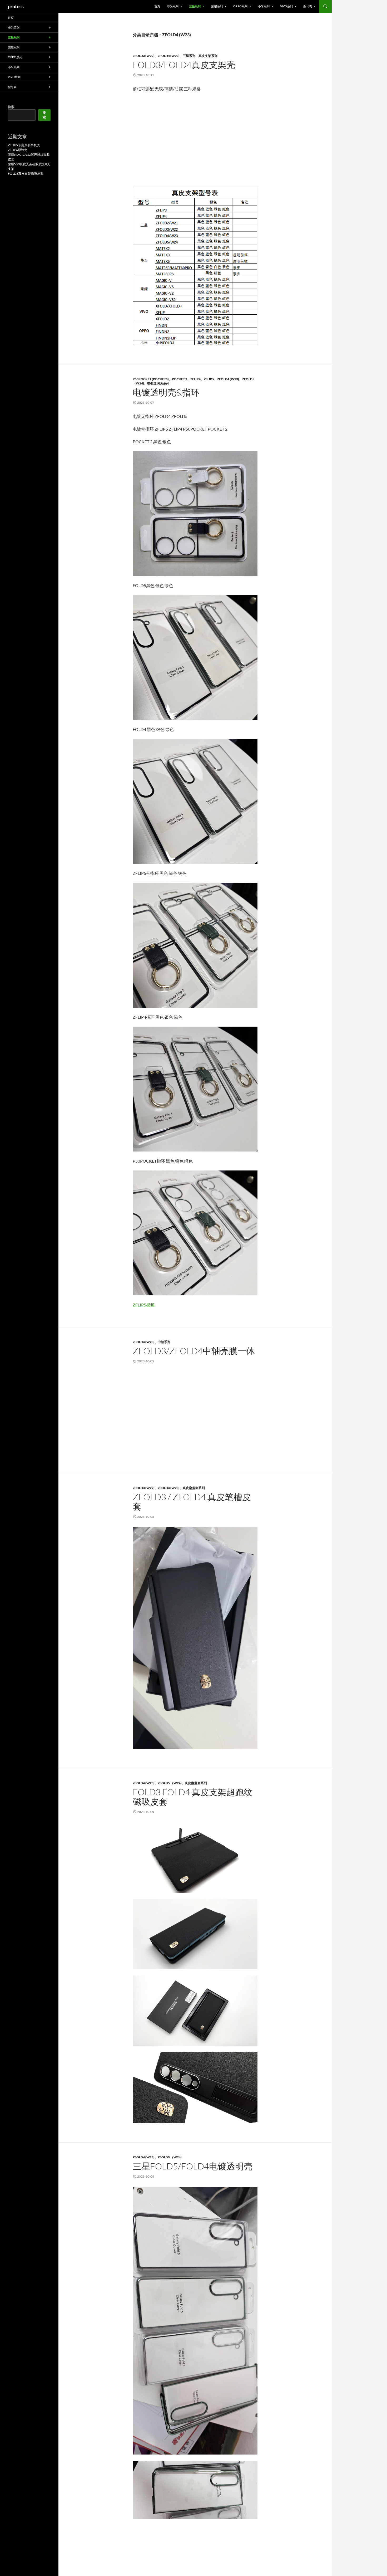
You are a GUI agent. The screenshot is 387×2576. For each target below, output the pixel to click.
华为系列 (173, 6)
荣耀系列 (217, 6)
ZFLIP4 (195, 379)
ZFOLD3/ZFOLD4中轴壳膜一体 (194, 1351)
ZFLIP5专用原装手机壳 (24, 145)
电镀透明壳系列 (158, 383)
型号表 (308, 6)
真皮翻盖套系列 (194, 1488)
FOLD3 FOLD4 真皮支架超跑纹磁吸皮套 (193, 1797)
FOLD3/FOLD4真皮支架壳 (184, 65)
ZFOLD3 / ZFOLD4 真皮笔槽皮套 (192, 1502)
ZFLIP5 (209, 379)
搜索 (11, 107)
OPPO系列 (240, 6)
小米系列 (264, 6)
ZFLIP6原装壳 (18, 150)
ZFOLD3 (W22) (144, 56)
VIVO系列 (286, 6)
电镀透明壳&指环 (166, 392)
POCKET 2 (180, 379)
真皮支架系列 (208, 56)
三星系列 (195, 6)
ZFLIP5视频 (144, 1305)
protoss (16, 6)
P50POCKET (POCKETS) (151, 379)
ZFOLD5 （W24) (170, 1783)
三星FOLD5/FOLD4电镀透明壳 (193, 2166)
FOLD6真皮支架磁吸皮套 (26, 174)
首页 (157, 6)
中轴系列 (164, 1342)
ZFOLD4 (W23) (169, 56)
